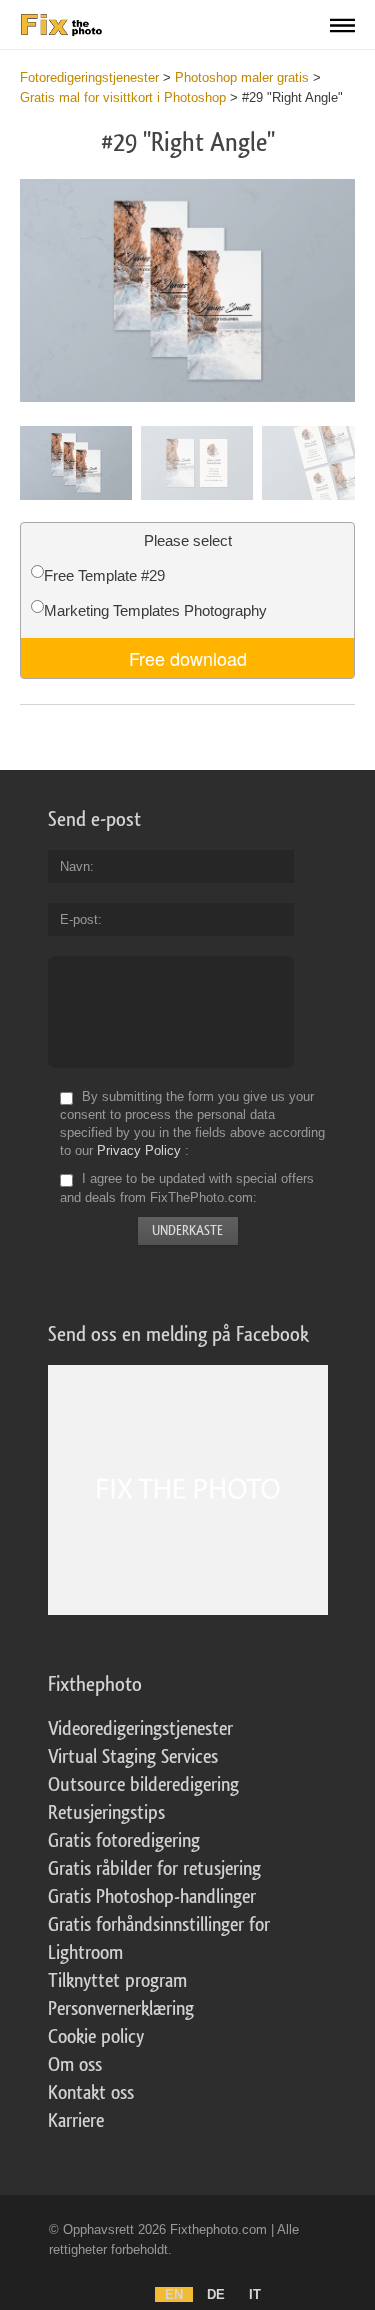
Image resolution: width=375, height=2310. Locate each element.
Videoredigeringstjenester (140, 1729)
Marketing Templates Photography (155, 610)
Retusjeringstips (106, 1813)
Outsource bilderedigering (143, 1785)
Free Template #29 (104, 575)
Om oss (75, 2065)
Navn (75, 866)
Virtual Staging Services (133, 1757)
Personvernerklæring (121, 2009)
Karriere (76, 2121)
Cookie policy (96, 2037)
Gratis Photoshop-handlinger (152, 1897)
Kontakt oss (91, 2093)
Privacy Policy (139, 1150)
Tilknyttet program (117, 1981)
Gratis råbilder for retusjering (154, 1869)
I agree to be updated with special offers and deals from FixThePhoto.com (187, 1188)
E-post (79, 919)
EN (174, 2294)
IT (255, 2294)
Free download (188, 658)
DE (216, 2294)
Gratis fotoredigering (124, 1841)
